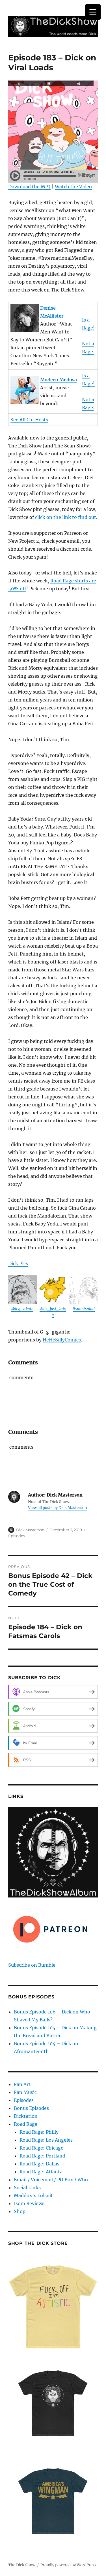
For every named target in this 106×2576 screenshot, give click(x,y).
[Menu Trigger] (93, 12)
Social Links (27, 2188)
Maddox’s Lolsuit (33, 2195)
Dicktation (26, 2116)
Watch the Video (73, 187)
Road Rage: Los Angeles (46, 2140)
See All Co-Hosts (29, 420)
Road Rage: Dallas (39, 2164)
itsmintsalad (84, 1309)
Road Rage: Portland (42, 2156)
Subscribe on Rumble (32, 1965)
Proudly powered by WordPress (68, 2565)
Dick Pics (18, 1263)
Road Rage (26, 2124)
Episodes (17, 1536)
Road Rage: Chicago (42, 2148)
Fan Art (22, 2084)
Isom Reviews (29, 2203)
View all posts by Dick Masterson (58, 1508)
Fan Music (25, 2092)
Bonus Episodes (31, 2108)
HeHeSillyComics (62, 1340)
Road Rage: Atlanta (41, 2172)
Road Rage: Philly (39, 2132)
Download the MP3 (29, 187)
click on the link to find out (66, 517)
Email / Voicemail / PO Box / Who (51, 2180)
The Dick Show (22, 2565)
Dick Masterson (30, 1530)
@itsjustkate (22, 1309)
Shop (20, 2211)
